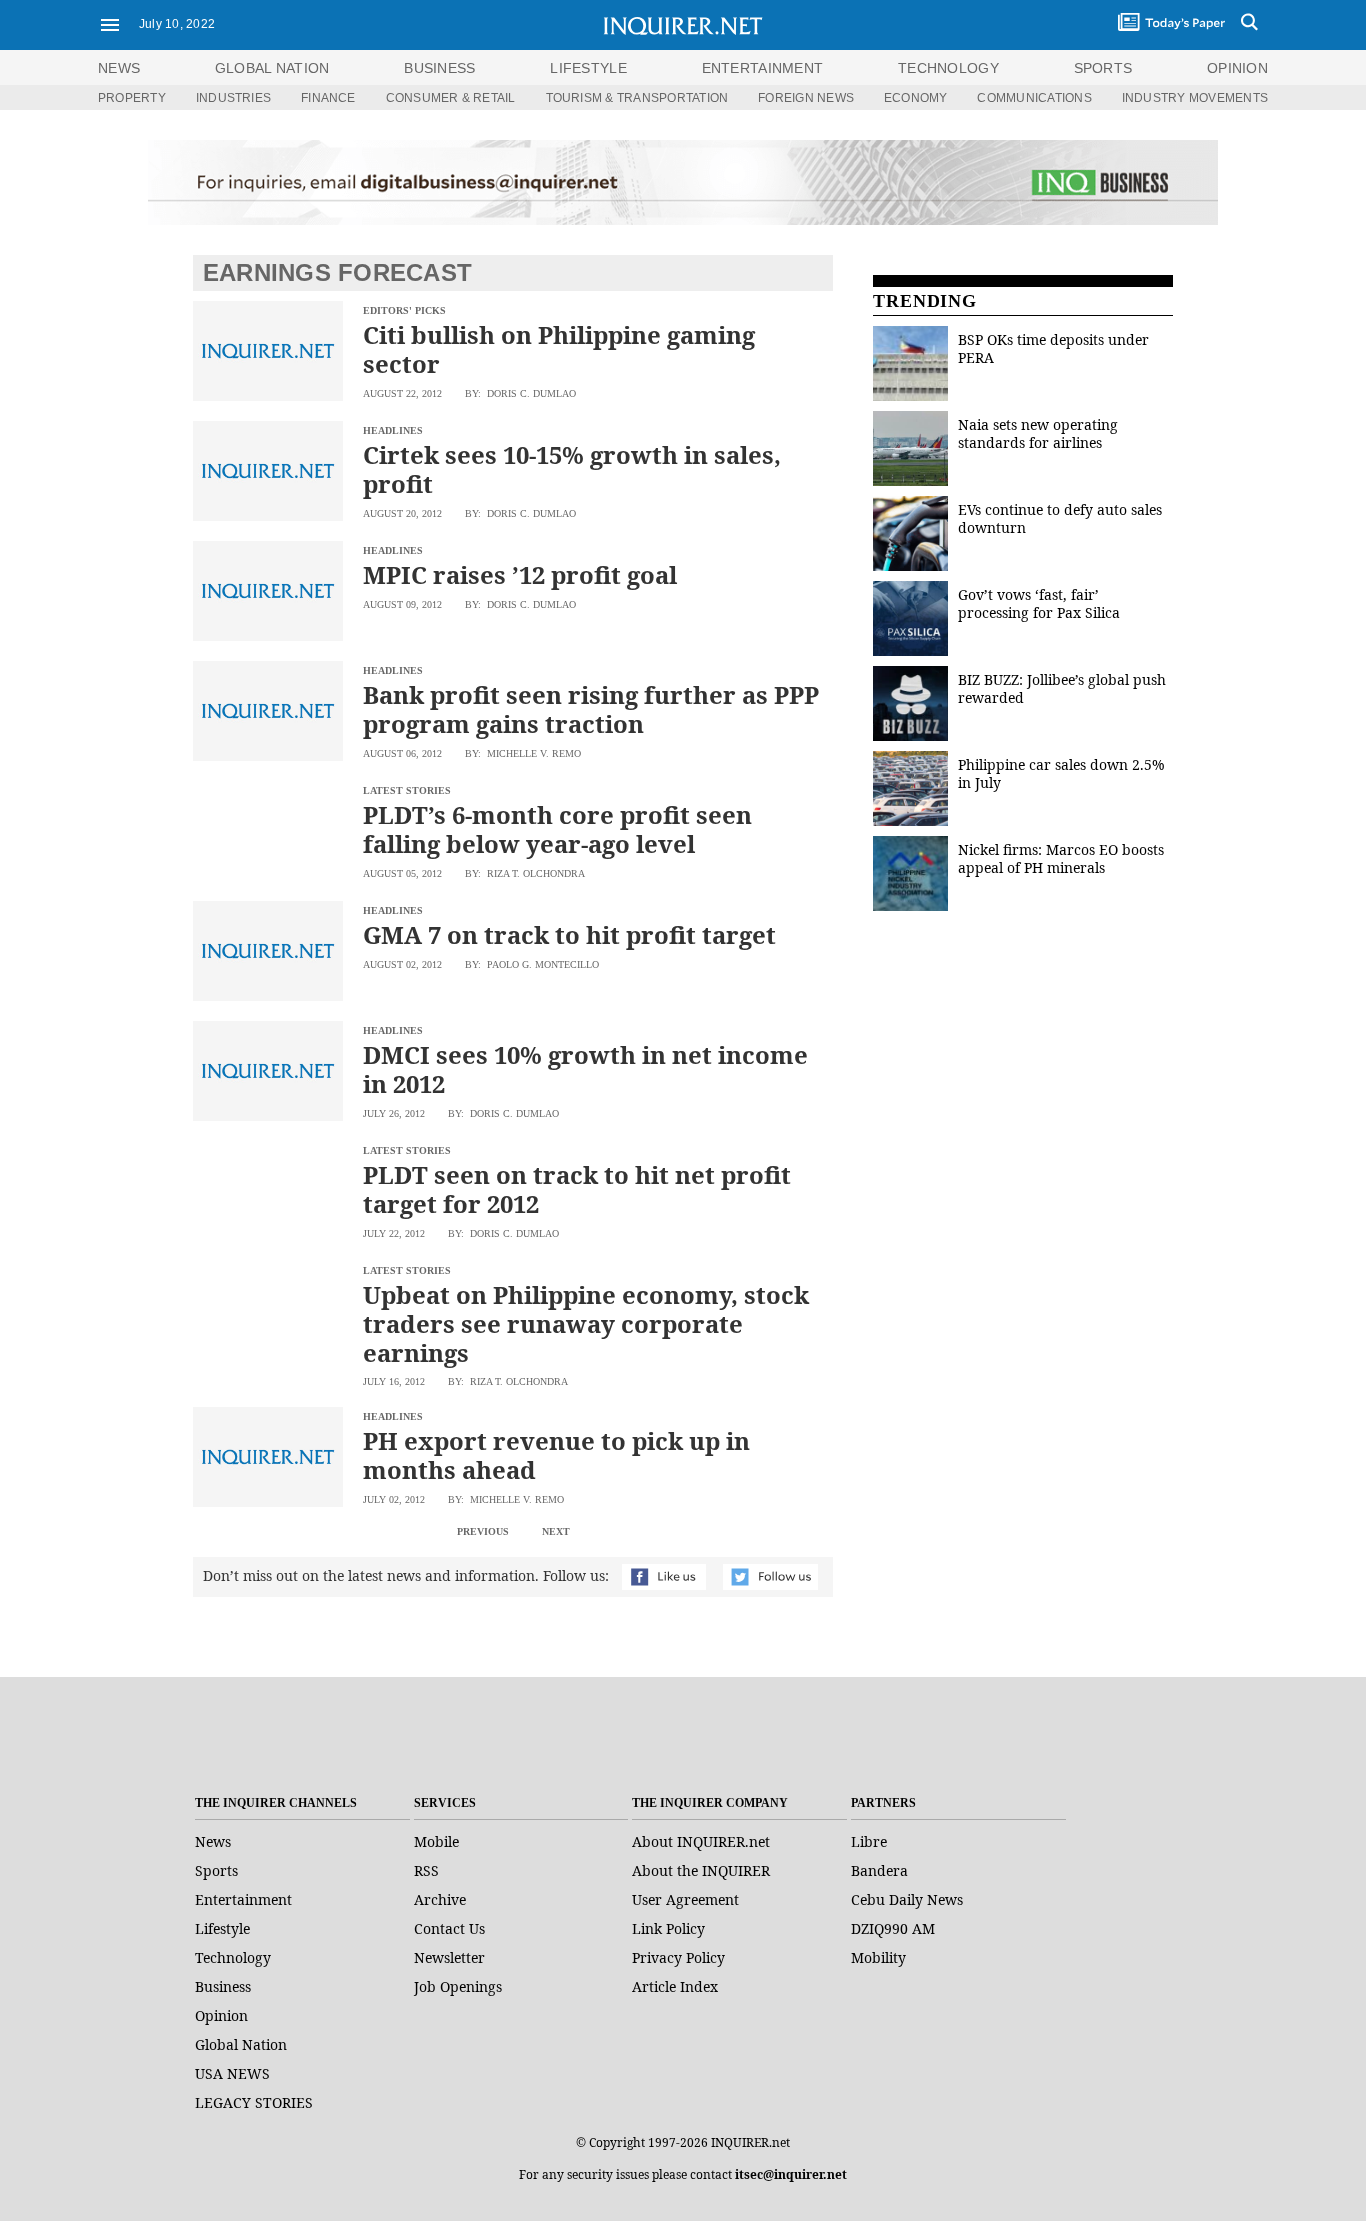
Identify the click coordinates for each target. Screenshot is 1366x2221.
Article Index (675, 1986)
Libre (869, 1841)
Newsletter (449, 1957)
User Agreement (685, 1899)
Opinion (221, 2015)
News (119, 68)
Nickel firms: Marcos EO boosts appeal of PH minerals (1061, 858)
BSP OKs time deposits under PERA (1053, 348)
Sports (216, 1870)
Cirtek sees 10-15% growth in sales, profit (572, 469)
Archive (440, 1899)
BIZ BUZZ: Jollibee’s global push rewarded (1062, 688)
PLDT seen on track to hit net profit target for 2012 (577, 1189)
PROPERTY (132, 98)
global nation (272, 68)
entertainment (763, 68)
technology (948, 68)
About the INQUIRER (701, 1870)
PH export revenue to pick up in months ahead (556, 1455)
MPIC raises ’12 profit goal (520, 574)
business (439, 68)
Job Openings (458, 1986)
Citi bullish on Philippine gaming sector (559, 349)
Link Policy (668, 1928)
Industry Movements (1195, 98)
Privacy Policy (678, 1957)
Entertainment (243, 1899)
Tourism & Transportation (637, 98)
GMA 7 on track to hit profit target (569, 934)
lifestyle (588, 68)
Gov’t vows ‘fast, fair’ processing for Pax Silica (1039, 603)
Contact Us (449, 1928)
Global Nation (241, 2044)
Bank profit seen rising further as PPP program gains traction (591, 709)
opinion (1237, 68)
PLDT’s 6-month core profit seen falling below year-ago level (557, 829)
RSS (426, 1870)
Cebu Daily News (907, 1899)
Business (223, 1986)
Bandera (879, 1870)
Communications (1034, 98)
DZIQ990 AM (893, 1928)
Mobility (878, 1957)
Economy (916, 98)
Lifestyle (222, 1928)
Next (556, 1531)
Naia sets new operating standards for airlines (1038, 433)
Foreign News (806, 98)
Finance (328, 98)
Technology (233, 1957)
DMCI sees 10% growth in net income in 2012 (585, 1069)
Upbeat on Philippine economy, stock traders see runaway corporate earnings (586, 1323)
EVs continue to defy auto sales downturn (1060, 518)
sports (1103, 68)
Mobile (436, 1841)
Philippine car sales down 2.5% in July (1061, 773)
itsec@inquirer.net (791, 2174)
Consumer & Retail (451, 98)
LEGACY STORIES (254, 2102)
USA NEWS (232, 2073)
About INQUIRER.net (701, 1841)
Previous (483, 1531)
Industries (233, 98)
